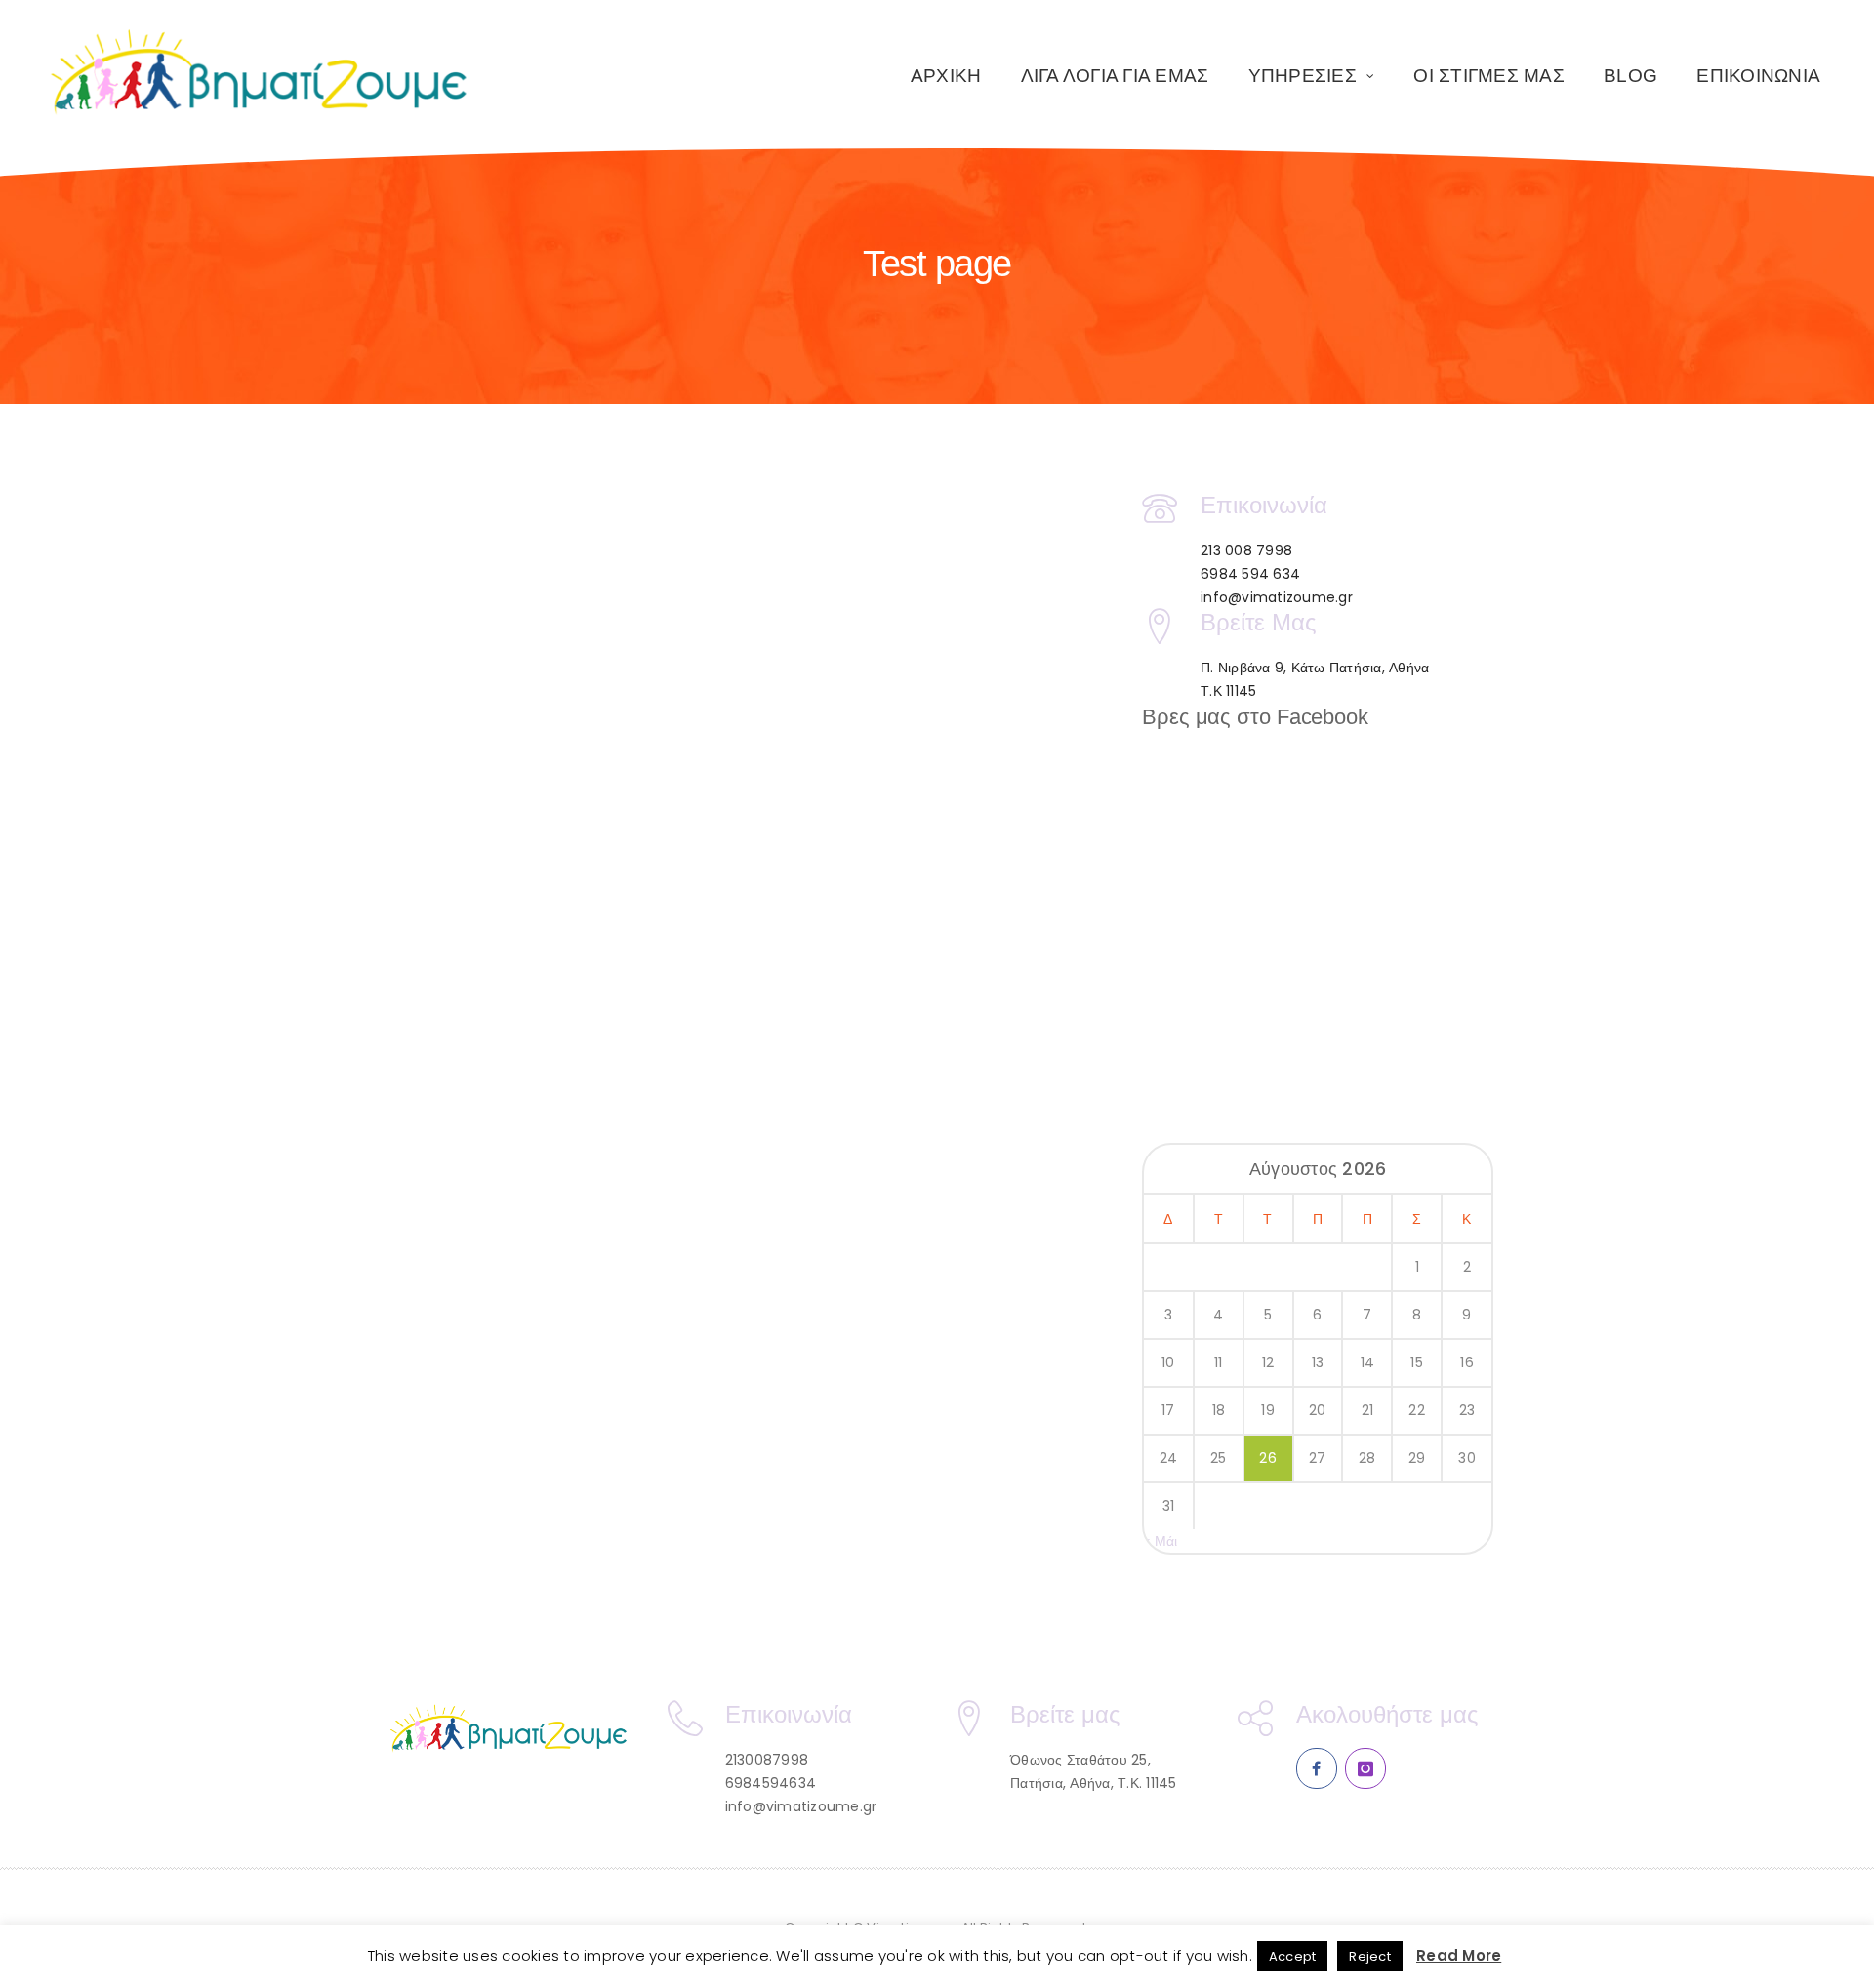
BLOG (1630, 76)
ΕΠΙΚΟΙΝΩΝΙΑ (1758, 76)
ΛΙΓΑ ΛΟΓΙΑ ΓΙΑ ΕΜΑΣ (1115, 76)
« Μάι (1161, 1541)
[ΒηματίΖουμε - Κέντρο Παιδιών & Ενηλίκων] (260, 73)
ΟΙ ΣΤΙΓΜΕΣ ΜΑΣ (1489, 76)
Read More (1459, 1955)
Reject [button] (1370, 1956)
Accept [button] (1293, 1956)
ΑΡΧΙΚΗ (946, 76)
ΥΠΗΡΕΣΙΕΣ (1303, 76)
